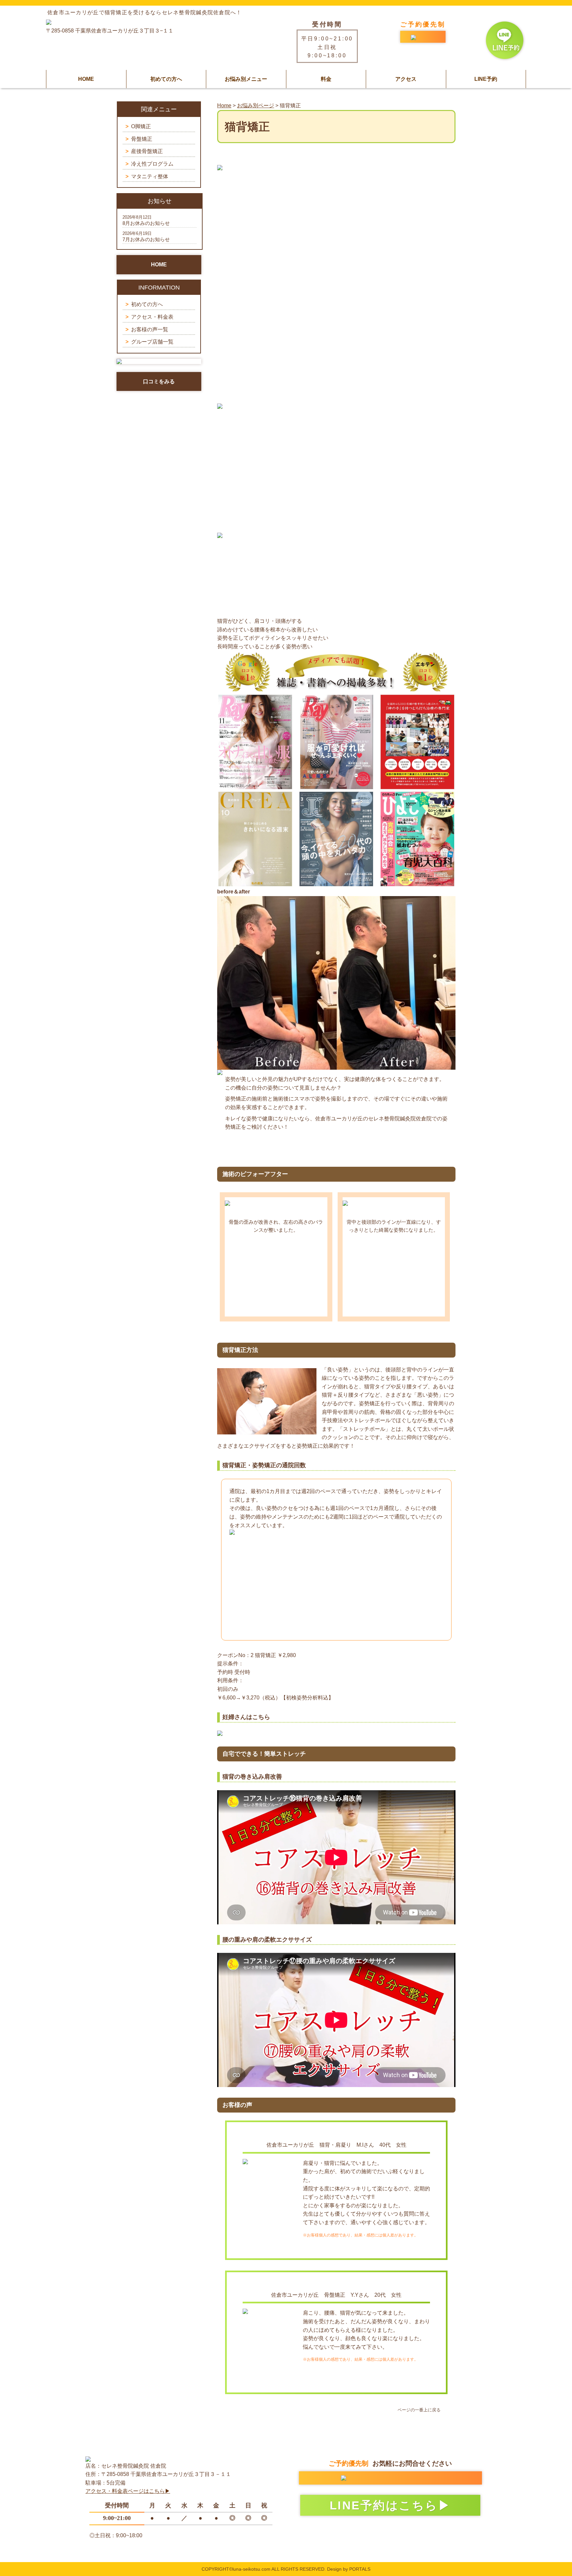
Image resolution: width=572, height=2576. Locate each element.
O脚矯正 (141, 126)
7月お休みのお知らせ (146, 239)
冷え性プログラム (152, 164)
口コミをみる (159, 381)
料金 (326, 79)
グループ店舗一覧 (152, 342)
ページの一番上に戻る (419, 2410)
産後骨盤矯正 (147, 151)
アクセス (406, 79)
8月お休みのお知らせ (146, 223)
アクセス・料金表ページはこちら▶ (128, 2491)
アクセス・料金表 (152, 317)
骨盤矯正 (142, 139)
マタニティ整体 (150, 176)
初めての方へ (166, 79)
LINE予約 (486, 79)
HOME (86, 79)
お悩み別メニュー (246, 79)
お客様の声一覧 (150, 329)
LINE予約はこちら (384, 2505)
